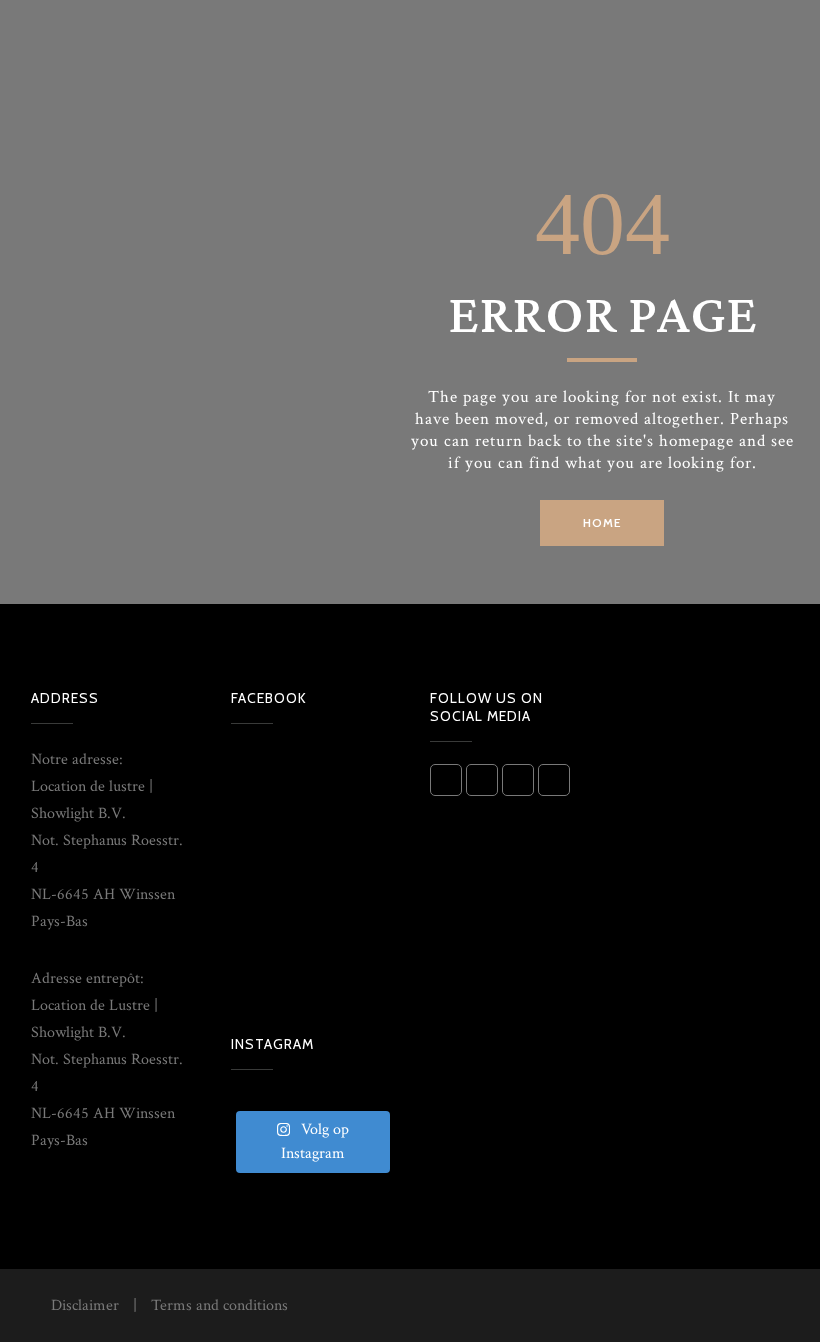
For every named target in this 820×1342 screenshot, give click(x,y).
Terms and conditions (219, 1305)
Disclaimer (85, 1305)
